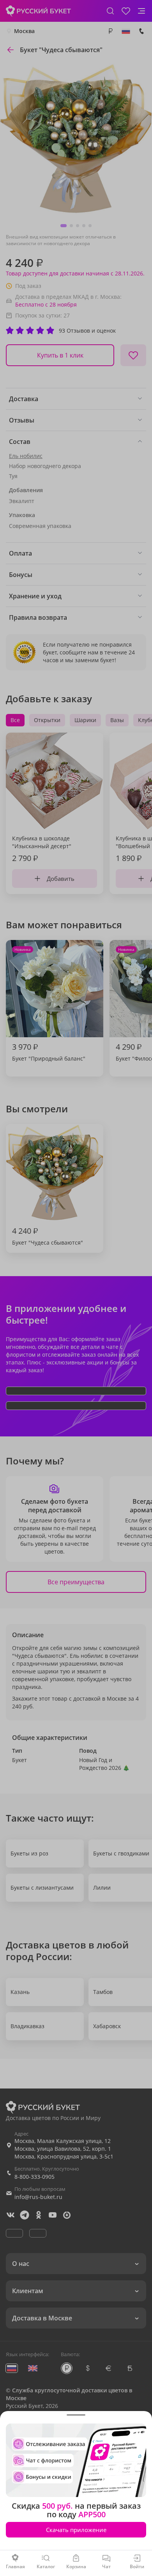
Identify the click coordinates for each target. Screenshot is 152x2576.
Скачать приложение (76, 2530)
